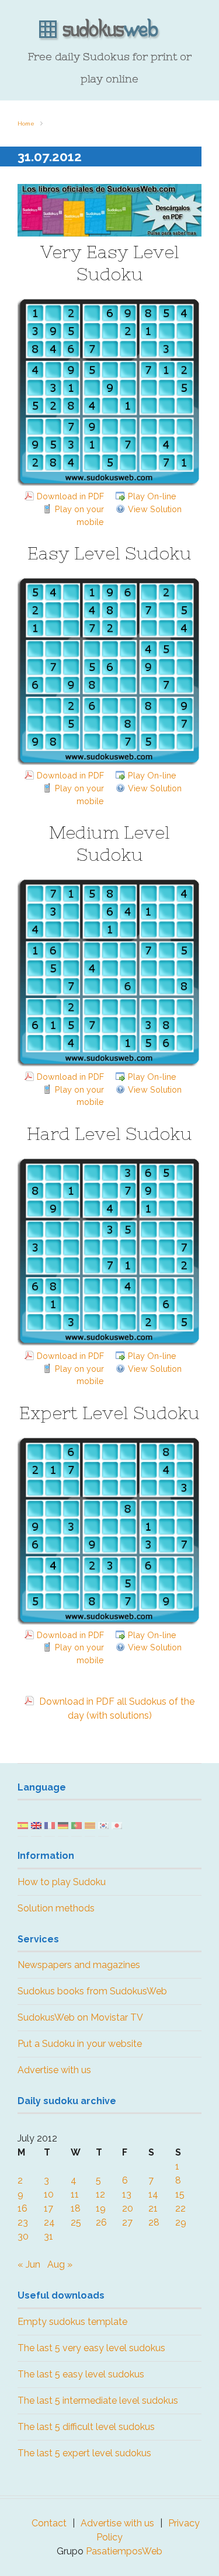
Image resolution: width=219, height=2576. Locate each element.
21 (153, 2208)
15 (180, 2194)
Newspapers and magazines (79, 1965)
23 (23, 2222)
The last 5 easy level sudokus (81, 2374)
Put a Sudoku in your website (80, 2044)
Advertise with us (54, 2070)
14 (153, 2194)
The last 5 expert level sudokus (84, 2453)
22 (180, 2208)
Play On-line (152, 496)
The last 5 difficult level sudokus (86, 2427)
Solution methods (56, 1908)
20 (128, 2208)
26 (101, 2222)
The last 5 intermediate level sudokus (98, 2401)
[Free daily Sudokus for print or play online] (109, 30)
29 (181, 2222)
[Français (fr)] (50, 1825)
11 (75, 2194)
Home (26, 124)
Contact (49, 2523)
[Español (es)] (23, 1825)
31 (48, 2236)
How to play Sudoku (62, 1882)
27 (127, 2222)
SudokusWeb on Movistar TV (80, 2017)
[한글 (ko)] (103, 1825)
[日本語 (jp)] (117, 1825)
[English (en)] (36, 1825)
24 (49, 2222)
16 (22, 2208)
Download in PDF (70, 496)
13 (127, 2194)
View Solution (155, 509)
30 (23, 2236)
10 (49, 2194)
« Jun (29, 2264)
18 (76, 2208)
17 (48, 2208)
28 (154, 2222)
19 (101, 2208)
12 (100, 2194)
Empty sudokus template (72, 2322)
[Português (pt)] (77, 1825)
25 (76, 2222)
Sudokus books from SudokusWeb (92, 1991)
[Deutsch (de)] (63, 1825)
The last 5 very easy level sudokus (91, 2348)
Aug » (60, 2264)
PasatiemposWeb (124, 2551)
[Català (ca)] (90, 1825)
